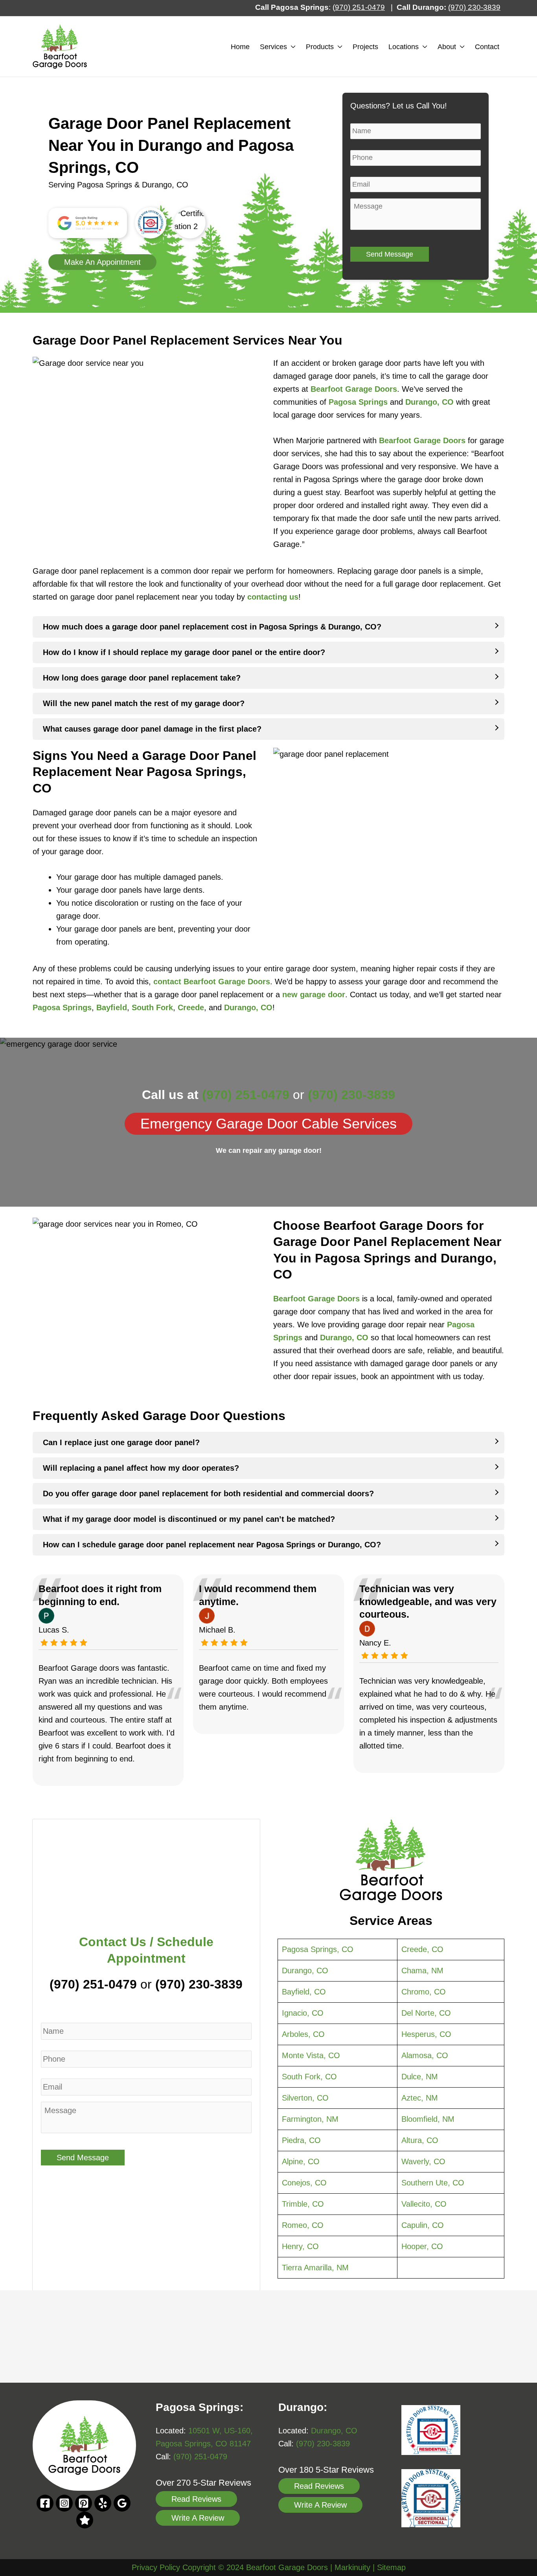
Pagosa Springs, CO (318, 1949)
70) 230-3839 (478, 7)
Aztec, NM (420, 2098)
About (447, 47)
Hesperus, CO (426, 2034)
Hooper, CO (422, 2246)
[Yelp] (103, 2503)
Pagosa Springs (358, 402)
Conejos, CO (304, 2183)
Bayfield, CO (304, 1992)
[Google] (122, 2503)
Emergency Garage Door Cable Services (268, 1124)
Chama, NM (422, 1971)
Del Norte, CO (426, 2013)
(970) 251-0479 (93, 1984)
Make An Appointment (102, 262)
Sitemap (391, 2567)
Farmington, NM (310, 2119)
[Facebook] (45, 2503)
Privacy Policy (156, 2567)
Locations (404, 47)
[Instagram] (64, 2503)
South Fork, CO (309, 2077)
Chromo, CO (424, 1992)
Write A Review (198, 2518)
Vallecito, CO (424, 2204)
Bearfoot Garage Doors (422, 440)
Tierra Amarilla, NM (315, 2268)
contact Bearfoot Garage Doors (212, 982)
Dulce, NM (420, 2077)
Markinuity (352, 2567)
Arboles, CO (303, 2034)
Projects (365, 47)
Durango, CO (429, 402)
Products (320, 47)
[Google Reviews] (85, 2520)
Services (273, 47)
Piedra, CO (301, 2140)
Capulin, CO (423, 2225)
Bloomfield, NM (428, 2119)
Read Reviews (196, 2499)
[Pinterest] (84, 2503)
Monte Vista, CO (311, 2055)
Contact (487, 47)
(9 (451, 7)
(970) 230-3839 (351, 1095)
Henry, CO (300, 2246)
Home (240, 47)
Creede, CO (422, 1949)
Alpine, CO (301, 2161)
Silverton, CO (305, 2098)
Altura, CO (420, 2140)
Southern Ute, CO (433, 2183)
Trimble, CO (303, 2204)
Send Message (390, 254)
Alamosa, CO (425, 2055)
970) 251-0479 (360, 7)
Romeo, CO (303, 2225)
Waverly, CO (423, 2161)
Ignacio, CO (303, 2013)
